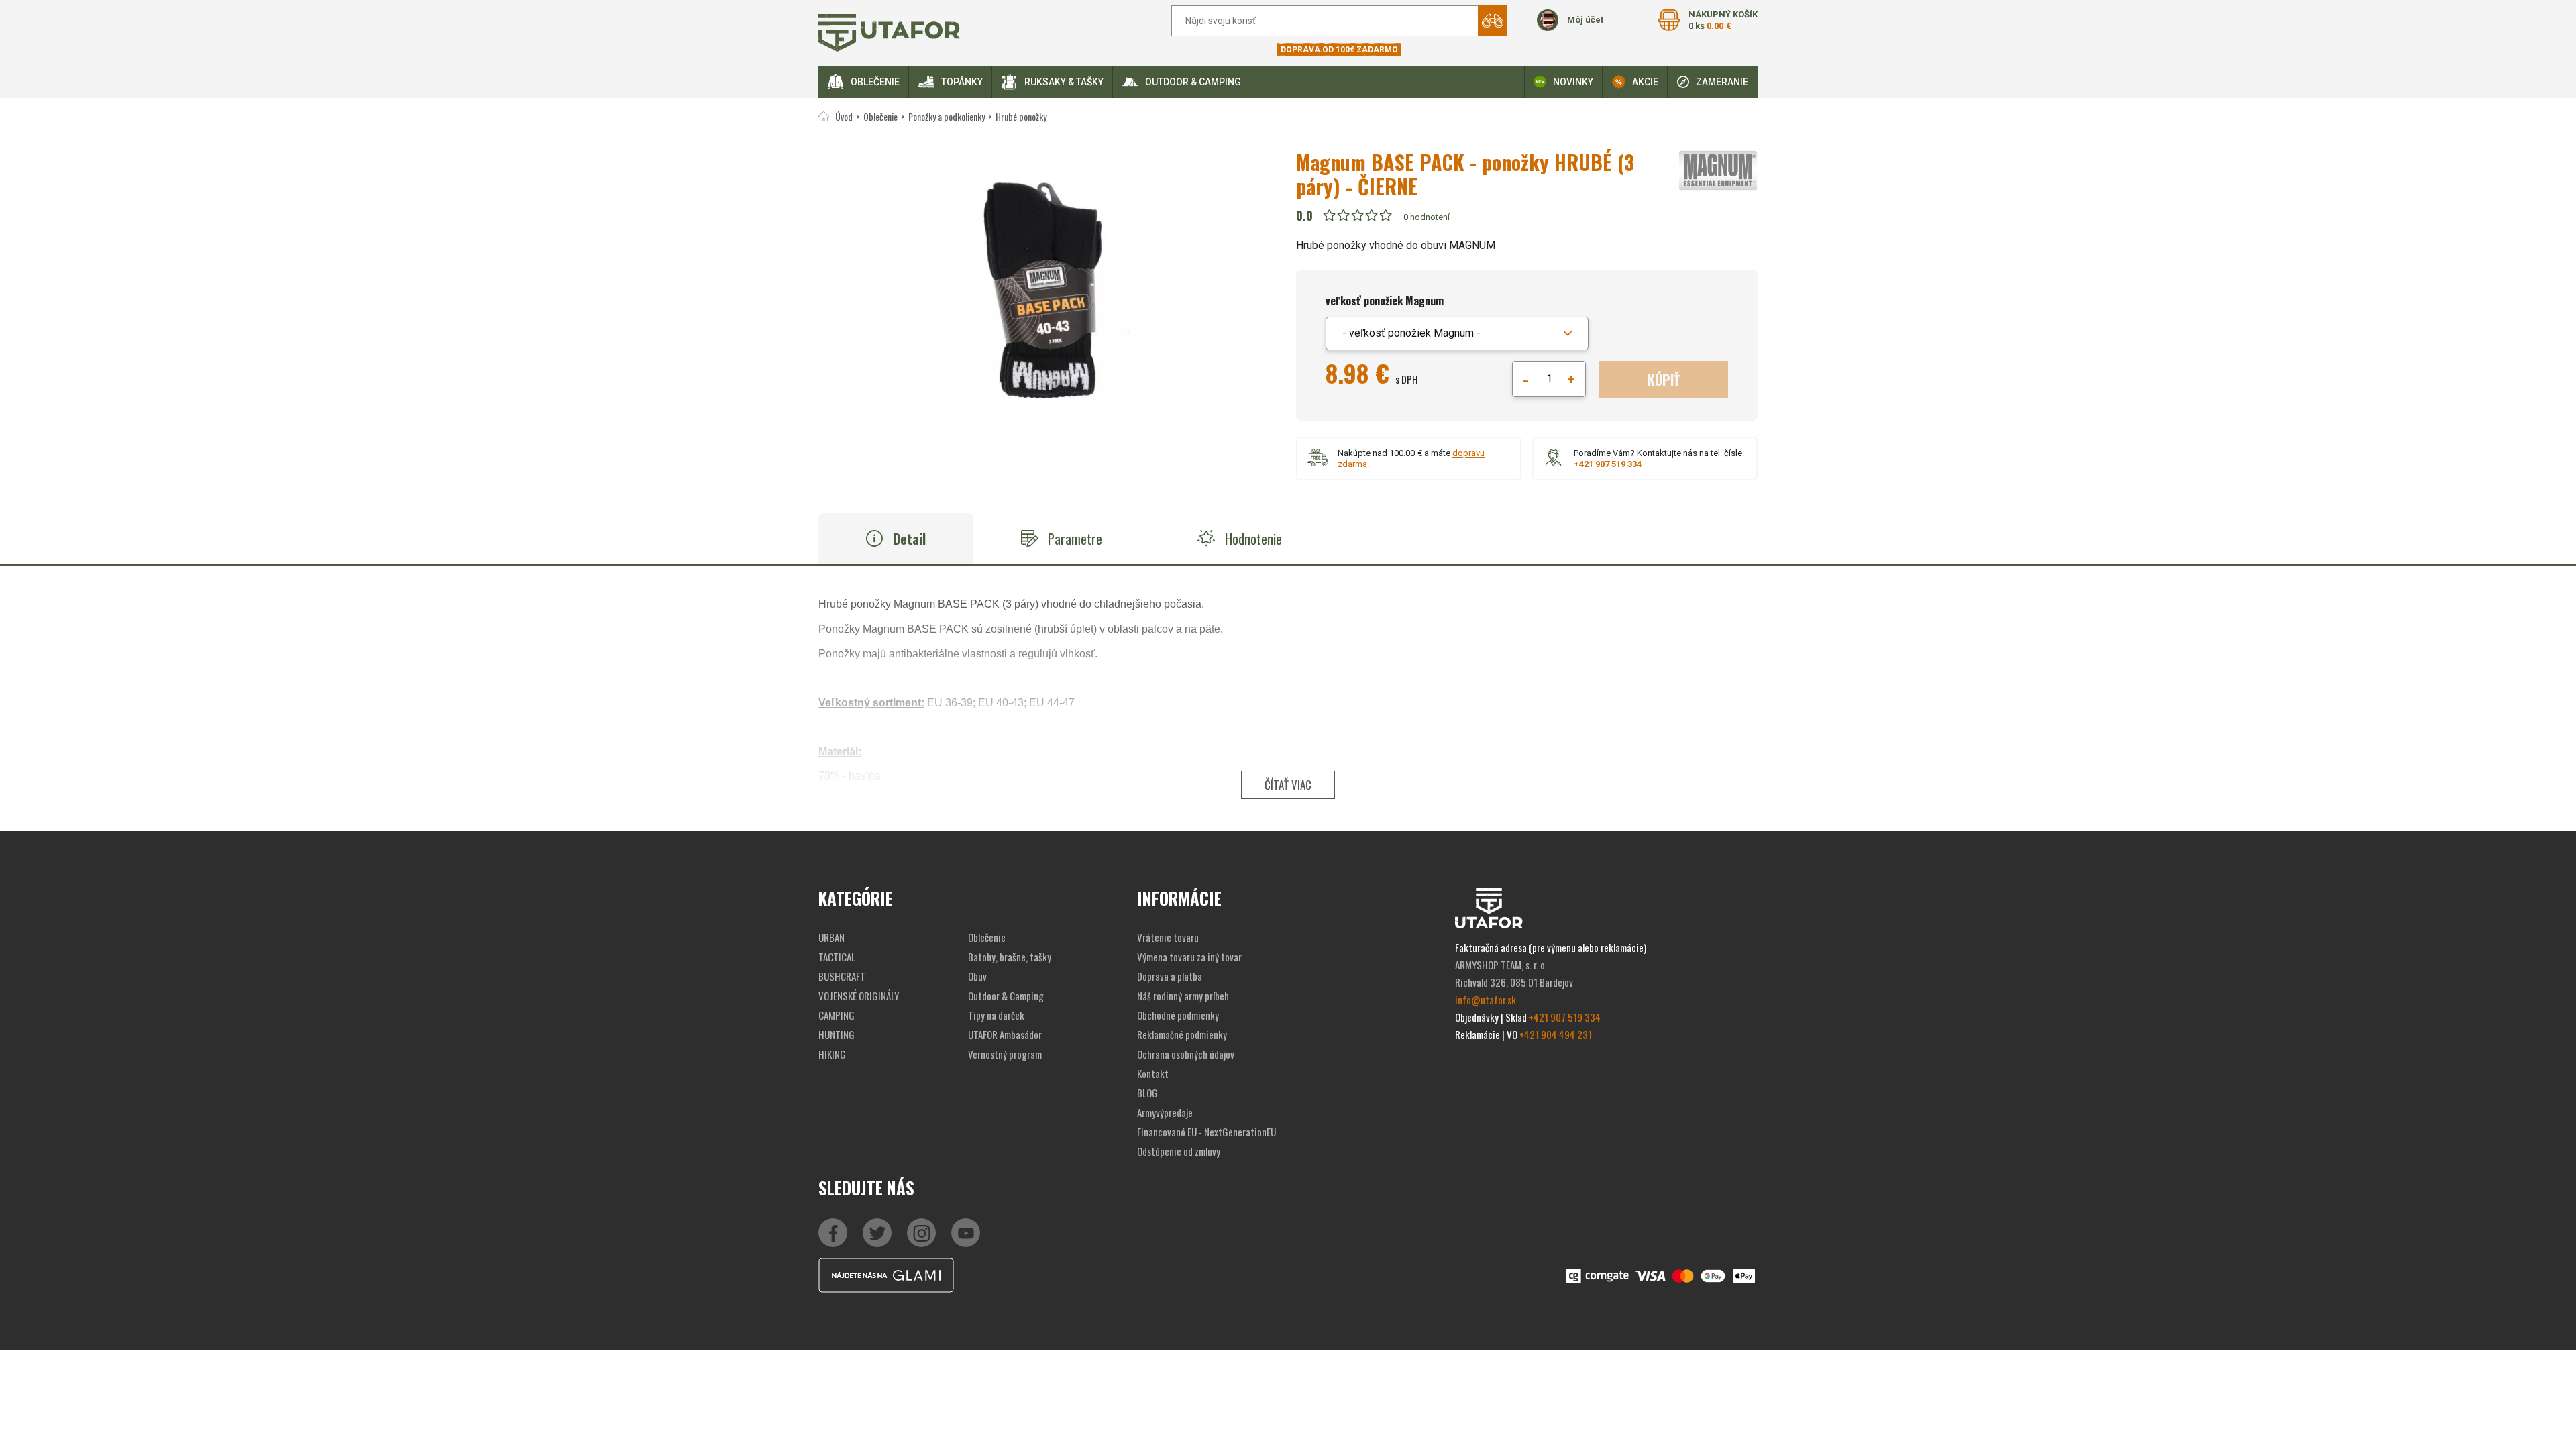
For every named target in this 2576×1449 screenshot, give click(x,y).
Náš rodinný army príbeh (1183, 996)
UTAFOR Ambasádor (1005, 1034)
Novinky (1573, 82)
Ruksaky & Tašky (1064, 82)
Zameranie (1722, 82)
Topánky (962, 82)
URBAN (831, 937)
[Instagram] (966, 1233)
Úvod (844, 116)
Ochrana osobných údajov (1186, 1054)
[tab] (896, 538)
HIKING (832, 1054)
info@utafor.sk (1486, 1000)
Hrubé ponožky (1021, 116)
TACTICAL (837, 957)
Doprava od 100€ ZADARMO (1339, 50)
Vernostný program (1005, 1054)
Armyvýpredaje (1165, 1112)
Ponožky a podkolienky (947, 116)
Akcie (1645, 82)
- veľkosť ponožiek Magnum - (1411, 333)
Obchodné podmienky (1178, 1015)
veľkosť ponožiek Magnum (1385, 301)
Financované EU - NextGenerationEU (1206, 1132)
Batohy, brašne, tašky (1010, 957)
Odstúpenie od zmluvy (1179, 1151)
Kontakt (1153, 1073)
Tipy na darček (996, 1015)
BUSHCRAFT (842, 976)
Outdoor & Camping (1193, 82)
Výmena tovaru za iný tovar (1189, 957)
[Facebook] (833, 1233)
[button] (1457, 333)
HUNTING (837, 1034)
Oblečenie (875, 82)
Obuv (977, 976)
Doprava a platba (1170, 976)
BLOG (1147, 1093)
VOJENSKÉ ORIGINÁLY (859, 996)
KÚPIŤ (1664, 380)
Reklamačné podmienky (1182, 1034)
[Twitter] (877, 1233)
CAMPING (837, 1015)
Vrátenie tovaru (1168, 937)
